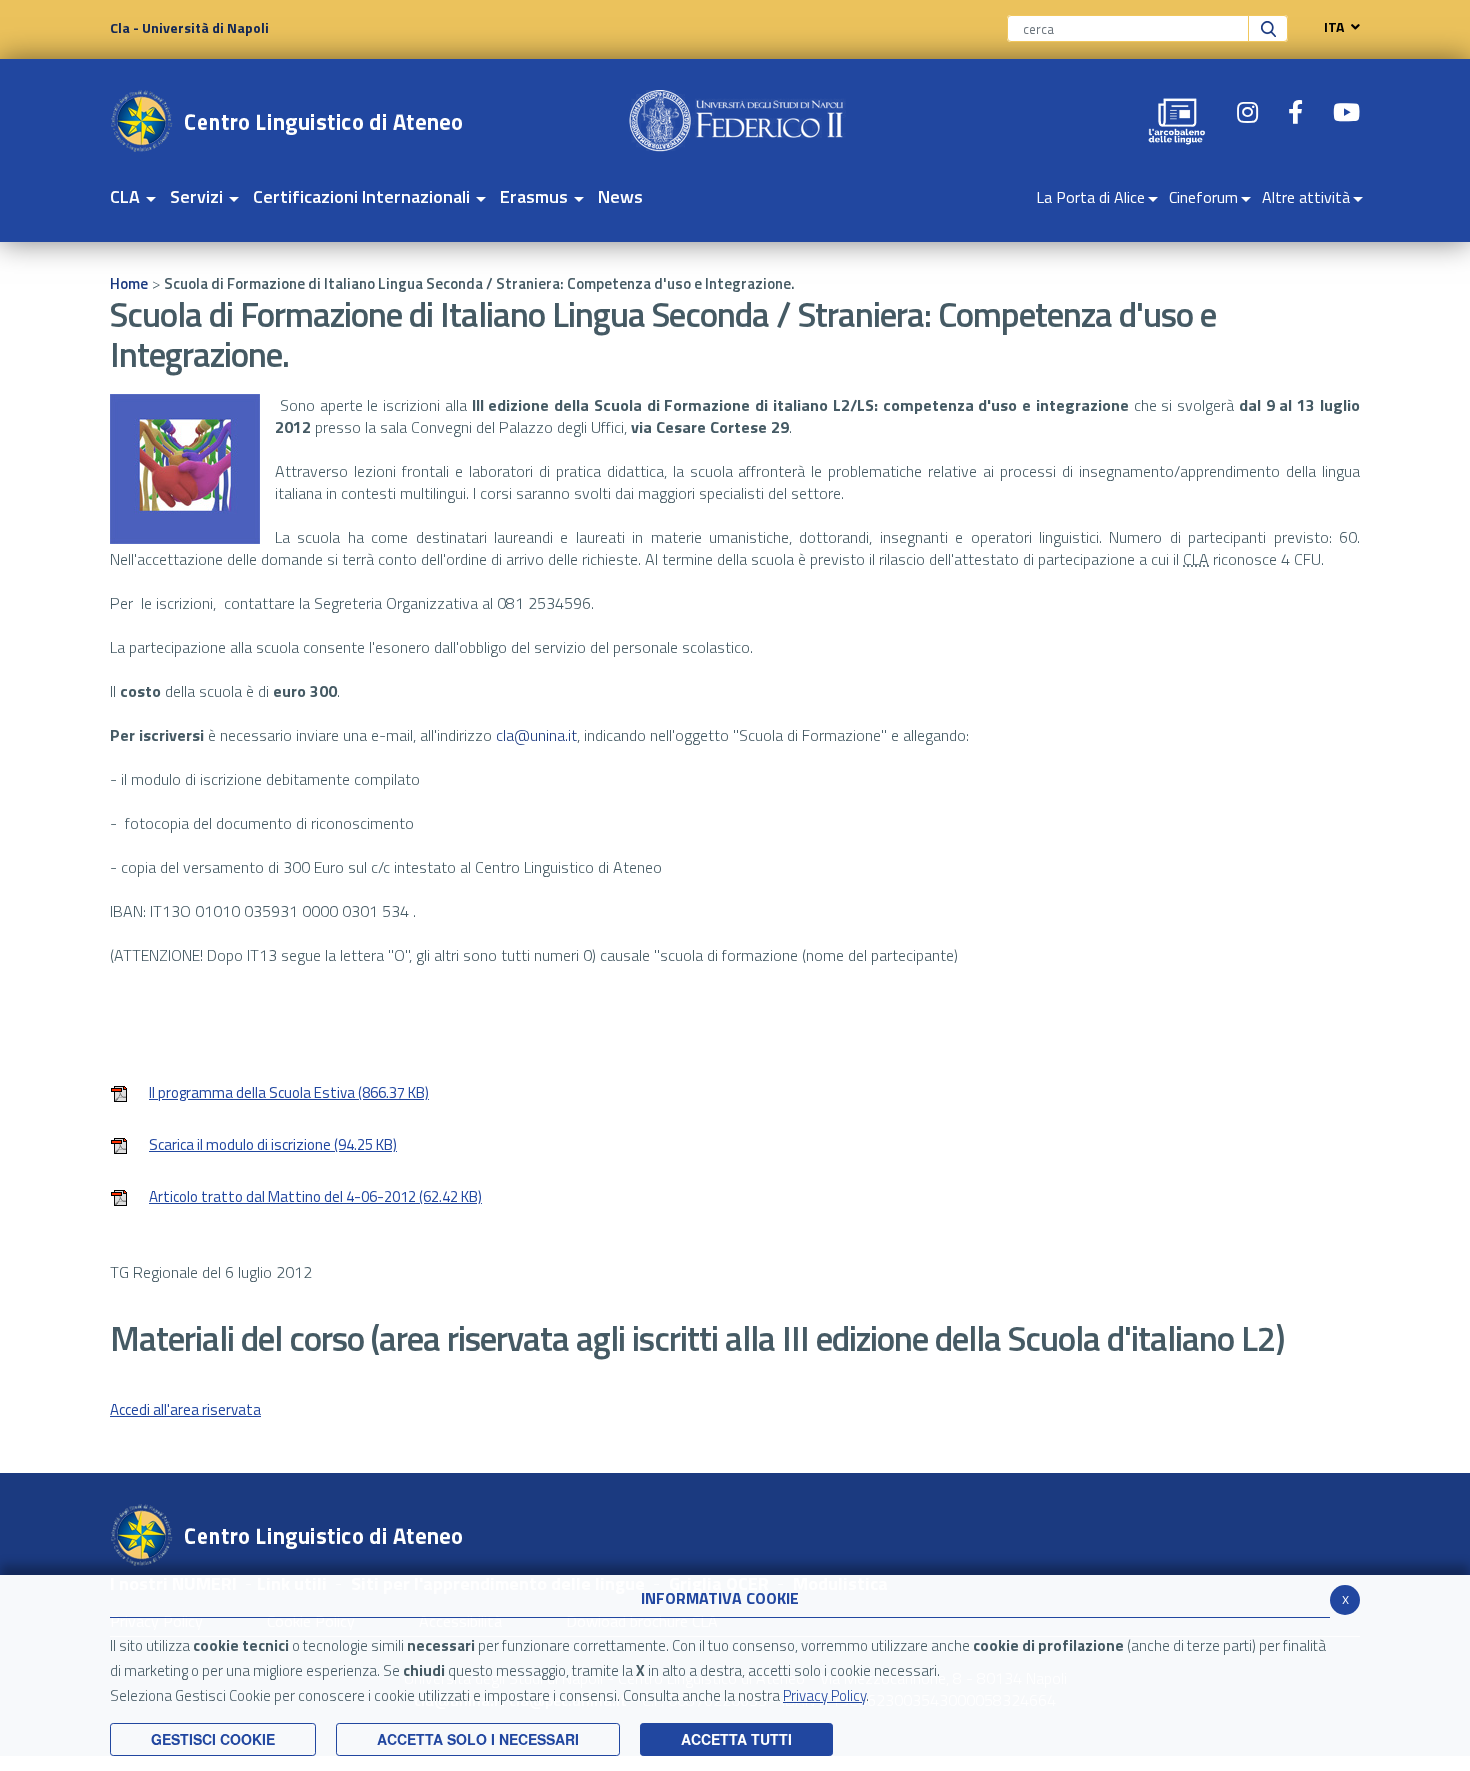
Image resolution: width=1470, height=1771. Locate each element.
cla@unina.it (536, 735)
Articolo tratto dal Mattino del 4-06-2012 (315, 1198)
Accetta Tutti (736, 1739)
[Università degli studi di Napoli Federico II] (737, 121)
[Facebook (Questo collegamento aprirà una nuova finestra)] (1295, 112)
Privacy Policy (824, 1695)
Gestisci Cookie (213, 1739)
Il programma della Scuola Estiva (289, 1094)
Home (129, 283)
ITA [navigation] (1334, 27)
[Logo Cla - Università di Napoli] (287, 120)
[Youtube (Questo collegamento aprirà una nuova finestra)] (1346, 112)
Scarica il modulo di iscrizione (273, 1146)
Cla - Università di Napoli (189, 27)
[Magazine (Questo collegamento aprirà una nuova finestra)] (1177, 120)
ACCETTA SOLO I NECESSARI (478, 1739)
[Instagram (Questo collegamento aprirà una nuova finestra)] (1247, 112)
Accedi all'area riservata (185, 1409)
